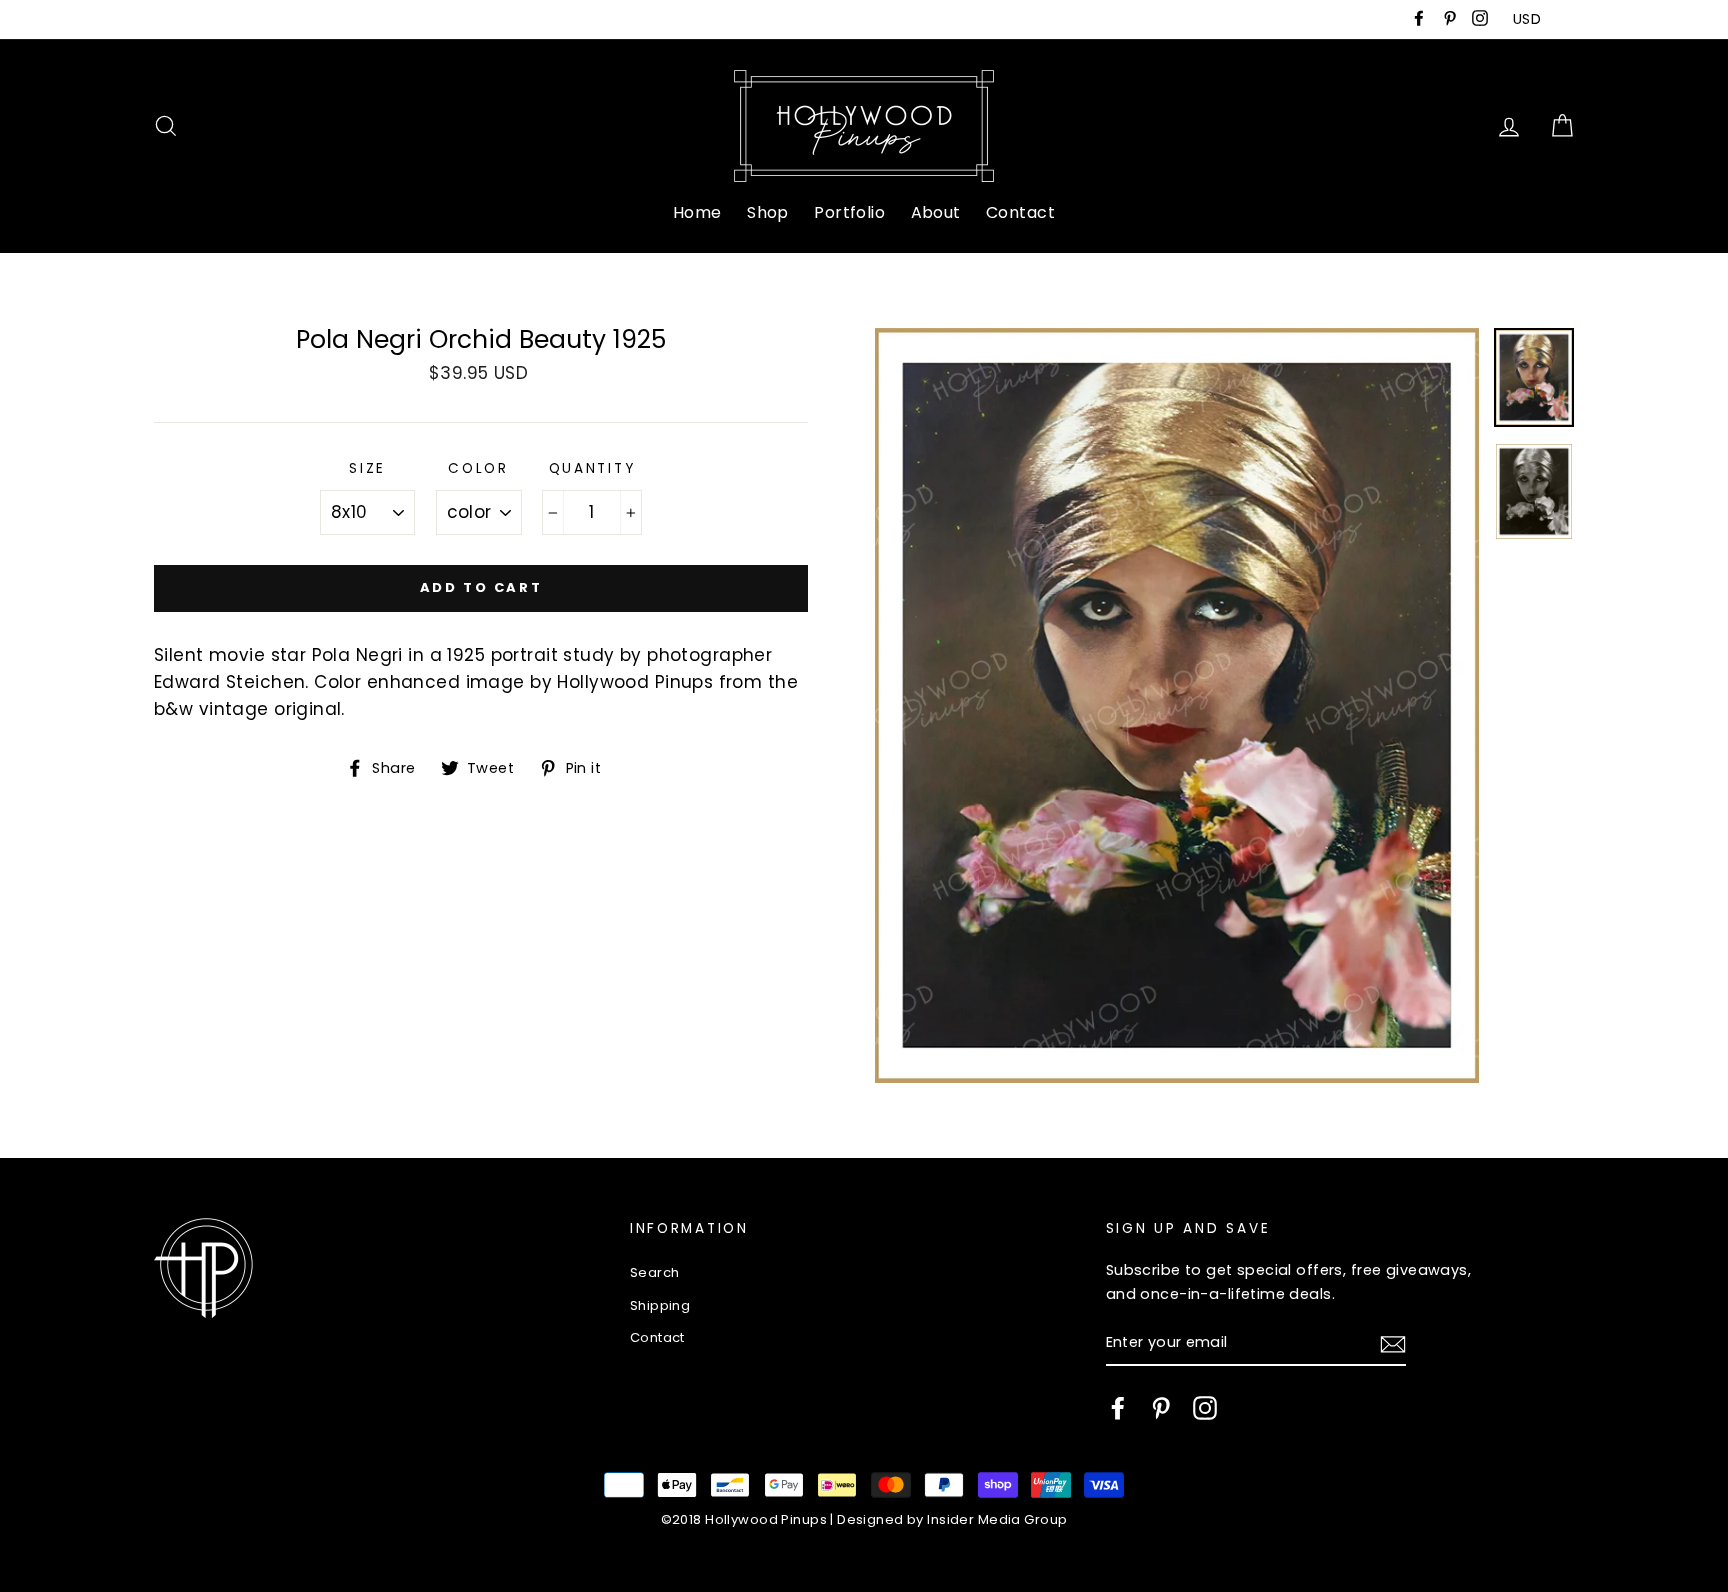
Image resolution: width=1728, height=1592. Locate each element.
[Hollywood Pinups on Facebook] (1118, 1408)
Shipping (660, 1305)
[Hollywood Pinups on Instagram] (1205, 1408)
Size (367, 468)
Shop (768, 212)
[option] (1177, 705)
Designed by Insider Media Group (952, 1519)
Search (655, 1272)
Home (697, 212)
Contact (1020, 212)
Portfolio (849, 212)
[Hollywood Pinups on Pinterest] (1161, 1408)
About (936, 212)
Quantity (592, 468)
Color (478, 468)
